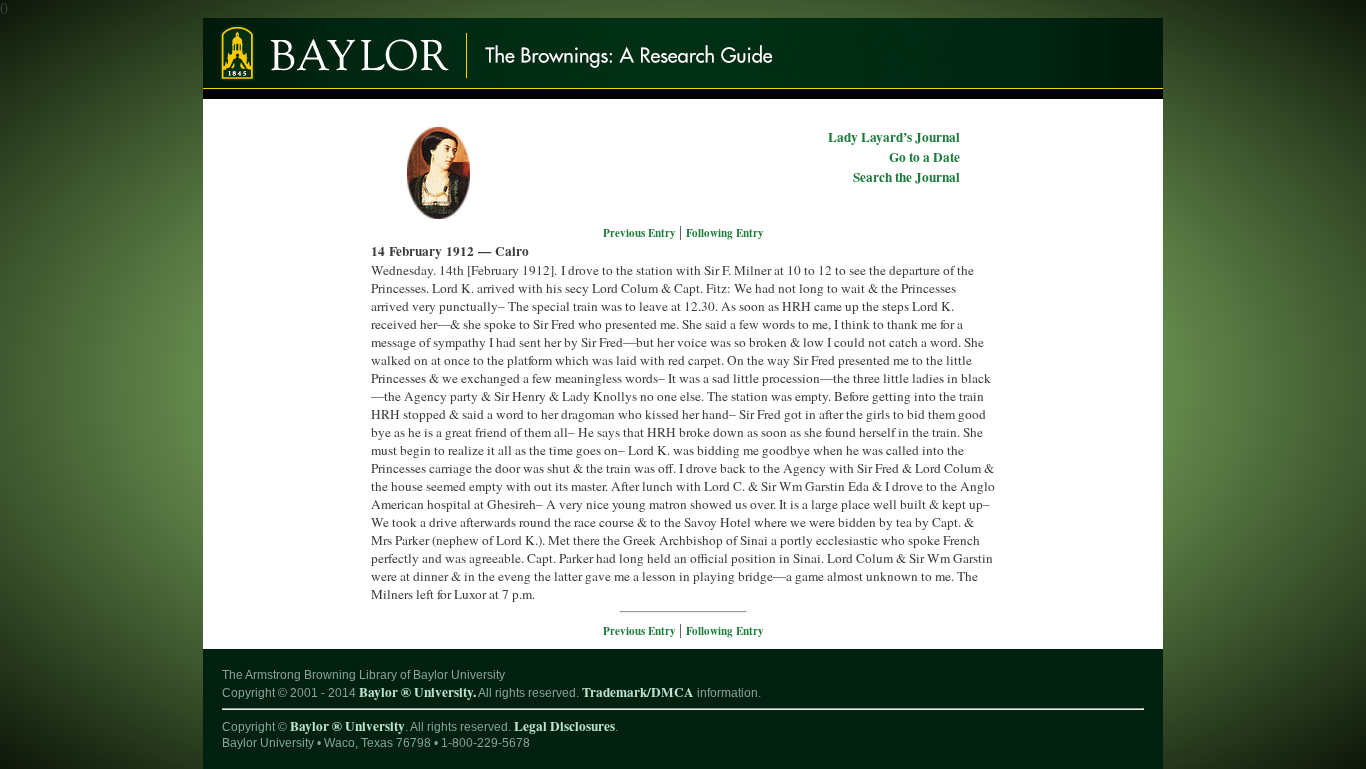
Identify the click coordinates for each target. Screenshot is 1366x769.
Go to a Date (924, 157)
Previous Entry (641, 233)
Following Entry (725, 233)
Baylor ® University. (417, 692)
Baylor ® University (347, 726)
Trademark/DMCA (638, 692)
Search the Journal (906, 177)
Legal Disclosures (564, 726)
